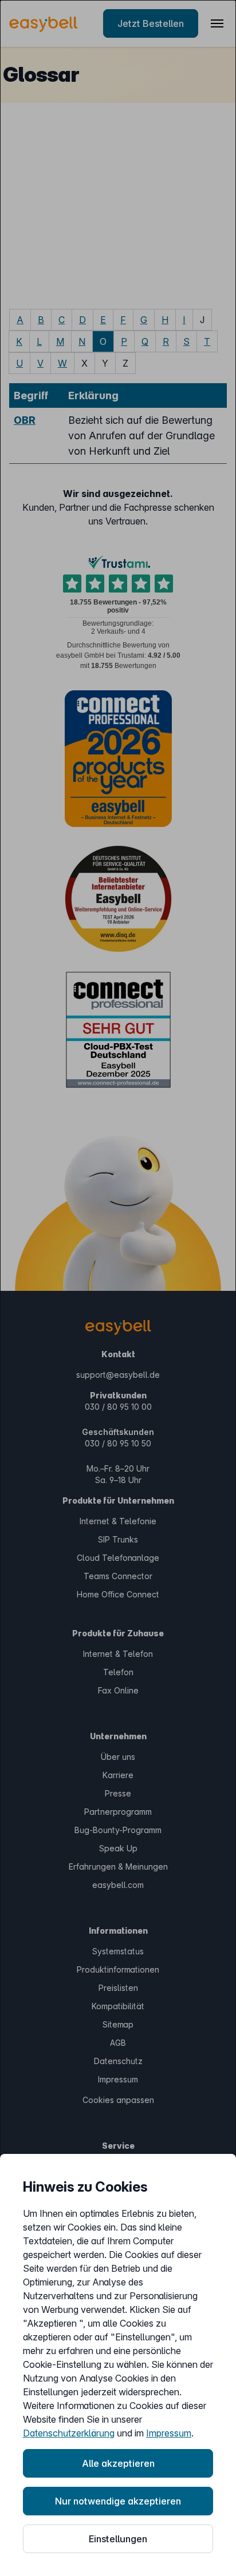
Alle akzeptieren (118, 2463)
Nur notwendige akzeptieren (118, 2501)
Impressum (169, 2433)
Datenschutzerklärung (69, 2433)
